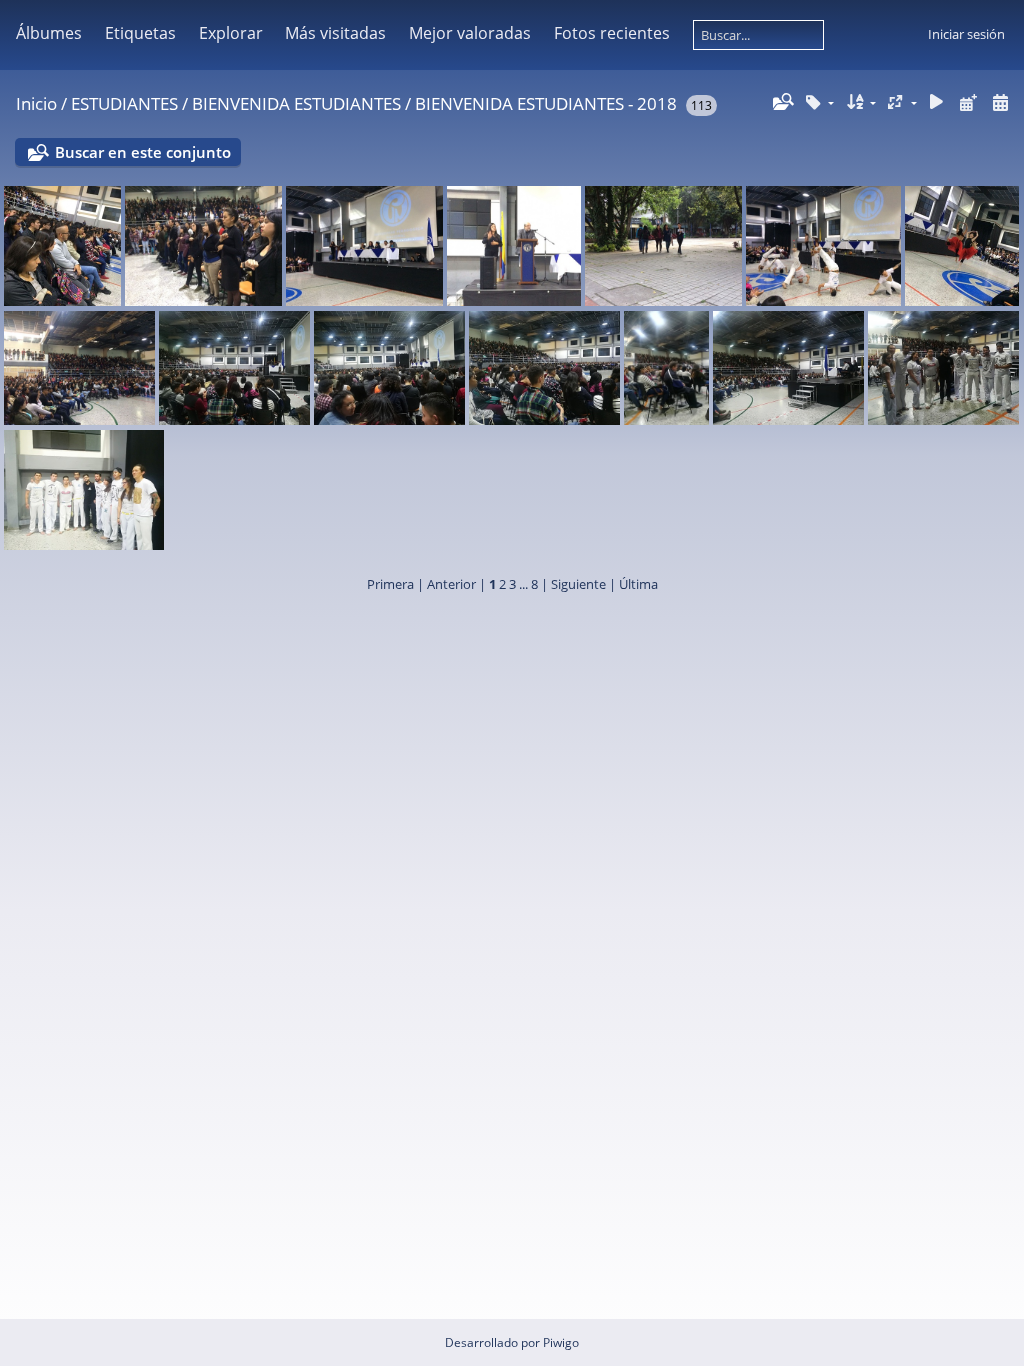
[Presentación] (937, 102)
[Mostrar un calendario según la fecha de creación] (1000, 102)
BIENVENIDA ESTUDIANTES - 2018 (546, 103)
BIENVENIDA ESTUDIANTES (296, 103)
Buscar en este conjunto (143, 152)
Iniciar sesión (966, 34)
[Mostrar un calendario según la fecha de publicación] (968, 102)
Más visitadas (335, 33)
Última (638, 584)
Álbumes (49, 33)
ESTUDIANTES (124, 103)
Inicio (36, 103)
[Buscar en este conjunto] (782, 102)
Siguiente (578, 584)
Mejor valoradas (470, 33)
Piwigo (561, 1342)
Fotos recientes (612, 33)
